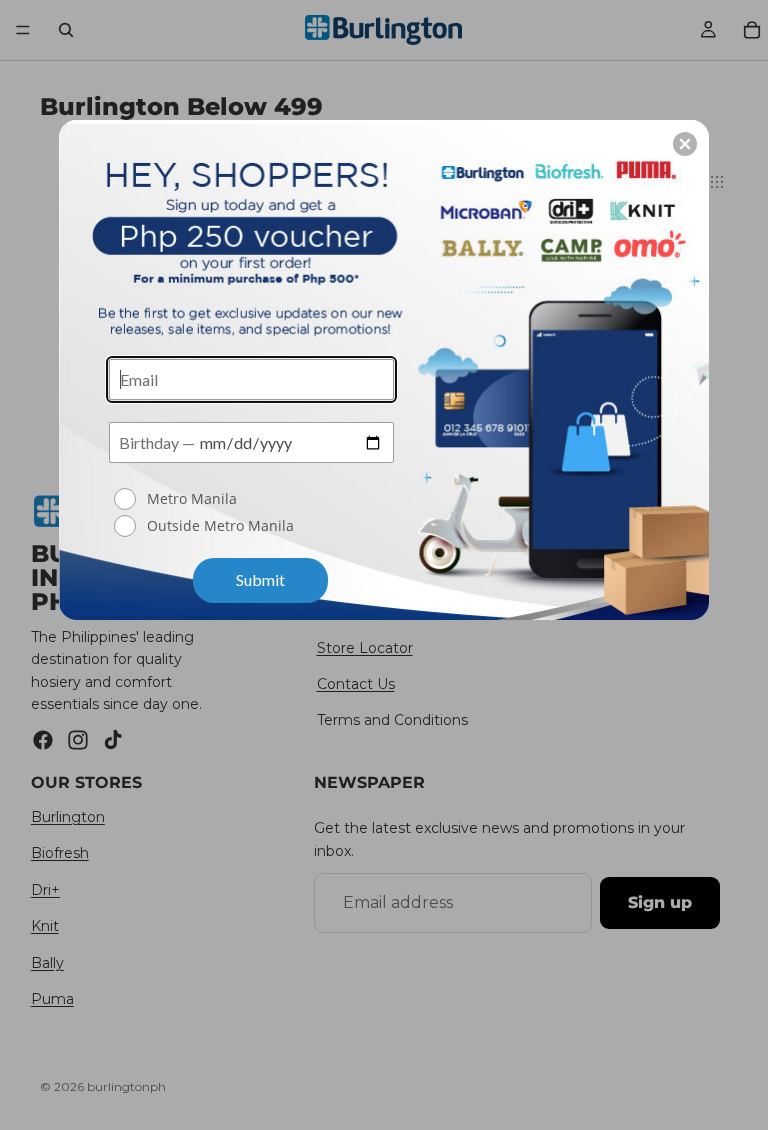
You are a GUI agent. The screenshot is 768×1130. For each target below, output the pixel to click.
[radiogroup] (251, 514)
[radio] (254, 499)
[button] (685, 144)
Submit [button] (260, 579)
